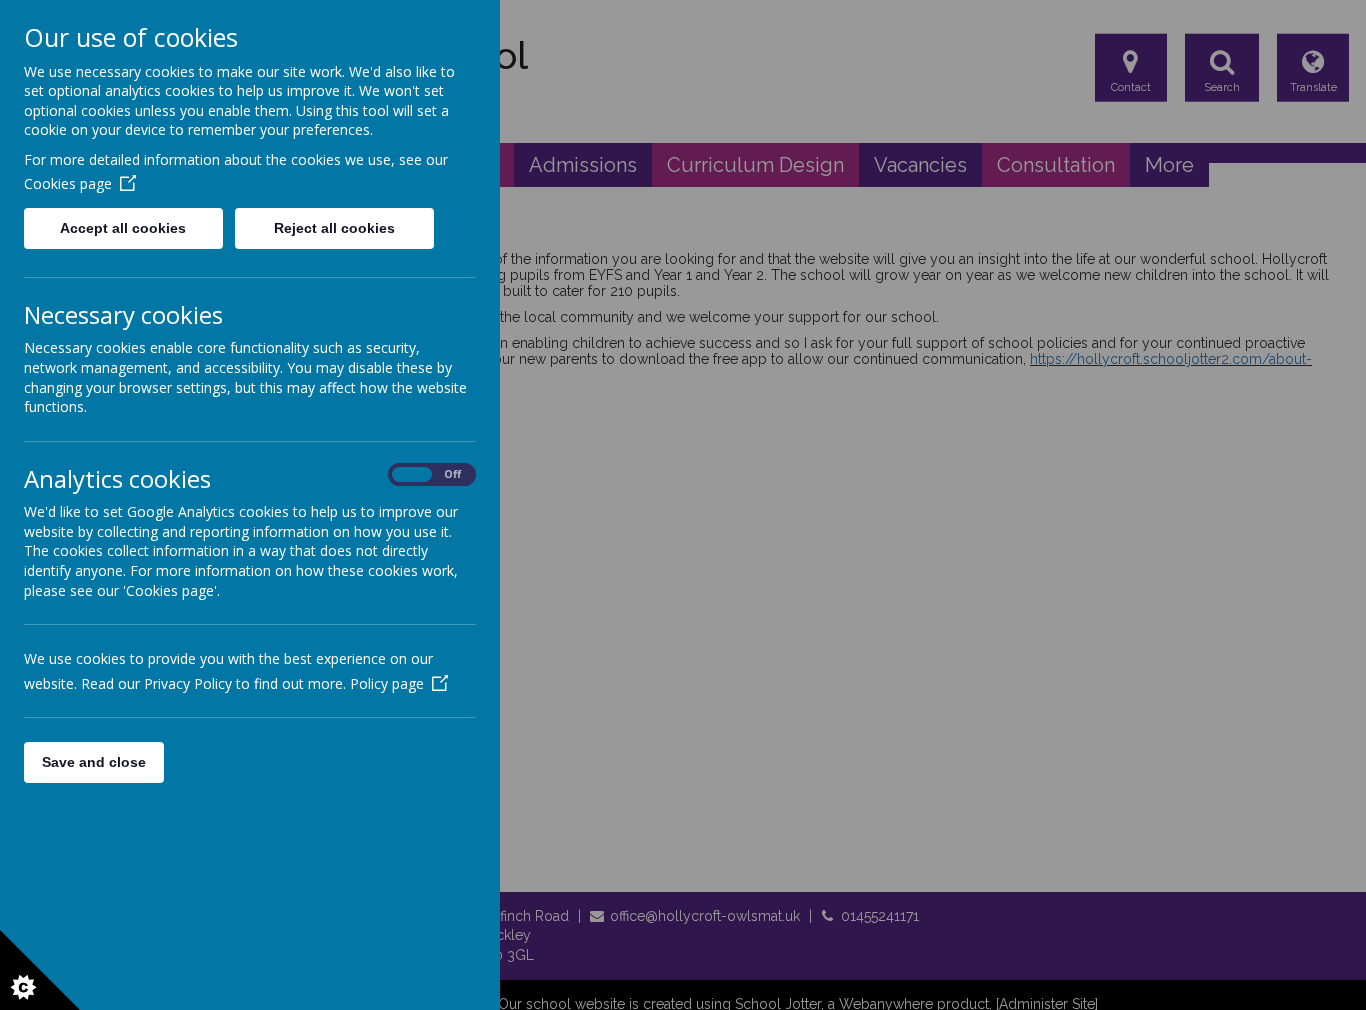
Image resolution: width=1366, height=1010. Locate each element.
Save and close (94, 762)
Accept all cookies (123, 228)
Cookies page (68, 183)
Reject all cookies (334, 228)
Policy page (387, 683)
